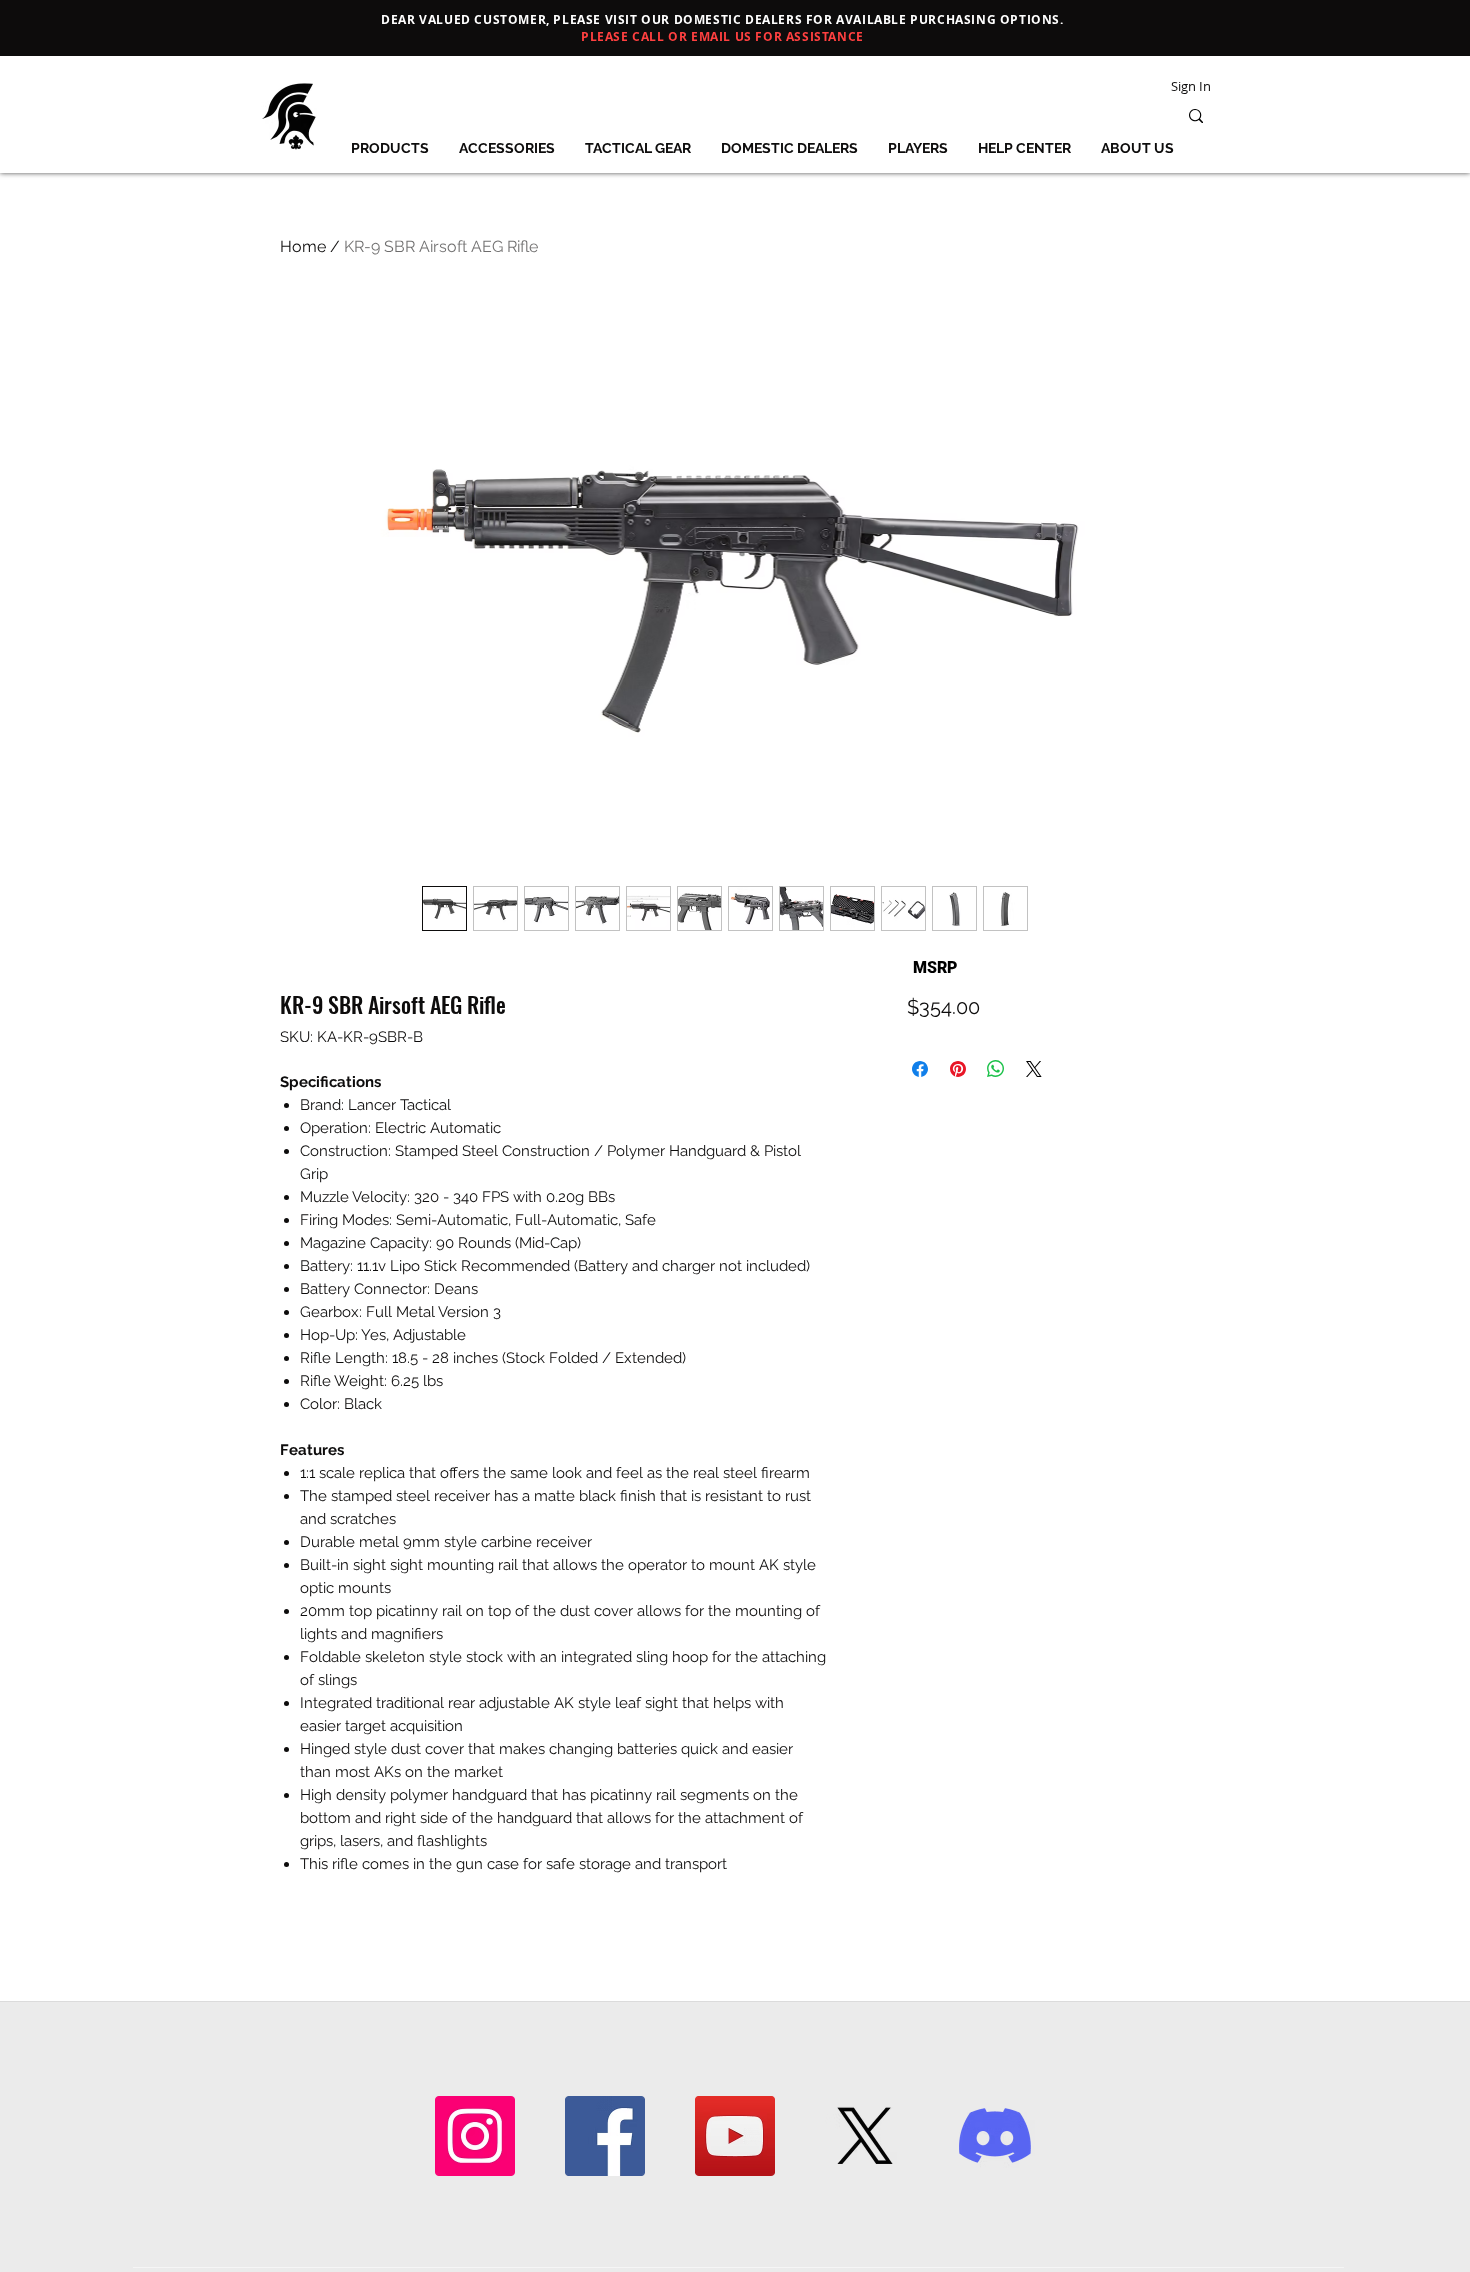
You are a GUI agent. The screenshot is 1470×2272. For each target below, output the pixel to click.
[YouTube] (735, 2136)
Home (303, 246)
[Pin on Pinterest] (958, 1069)
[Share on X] (1034, 1069)
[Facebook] (605, 2136)
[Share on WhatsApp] (996, 1069)
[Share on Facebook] (920, 1069)
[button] (389, 148)
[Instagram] (475, 2136)
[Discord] (995, 2136)
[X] (865, 2136)
